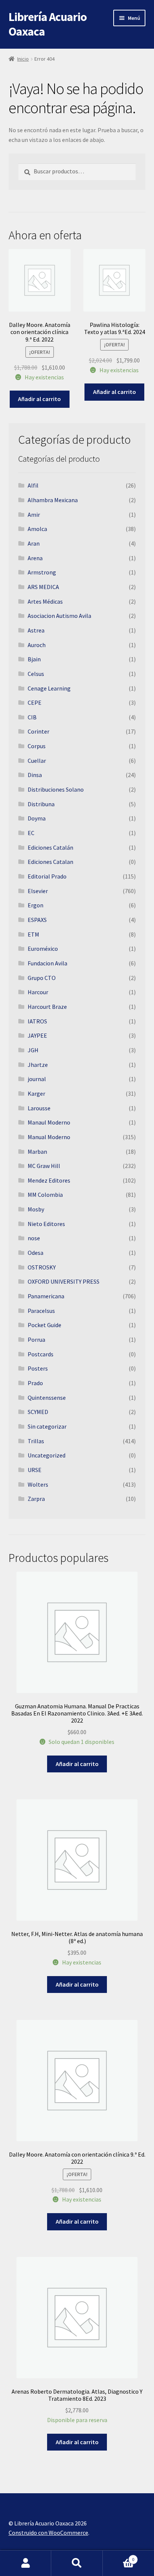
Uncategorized (47, 1455)
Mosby (36, 1209)
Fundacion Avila (47, 963)
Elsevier (38, 891)
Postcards (41, 1354)
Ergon (36, 905)
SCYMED (38, 1412)
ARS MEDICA (43, 587)
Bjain (34, 659)
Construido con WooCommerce (48, 2533)
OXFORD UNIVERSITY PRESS (64, 1281)
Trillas (36, 1441)
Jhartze (38, 1065)
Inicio (23, 59)
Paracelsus (41, 1311)
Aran (34, 543)
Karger (36, 1093)
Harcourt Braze (47, 1007)
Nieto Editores (46, 1224)
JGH (33, 1050)
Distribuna (41, 804)
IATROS (37, 1021)
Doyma (37, 818)
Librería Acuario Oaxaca (48, 24)
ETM (33, 934)
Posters (38, 1368)
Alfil (33, 485)
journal (37, 1079)
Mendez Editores (49, 1180)
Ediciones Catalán (50, 847)
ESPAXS (37, 920)
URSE (35, 1470)
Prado (35, 1383)
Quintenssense (47, 1398)
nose (34, 1238)
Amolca (37, 529)
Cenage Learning (49, 688)
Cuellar (37, 761)
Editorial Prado (47, 876)
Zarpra (36, 1499)
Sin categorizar (47, 1426)
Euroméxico (43, 949)
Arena (35, 558)
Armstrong (42, 572)
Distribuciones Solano (56, 789)
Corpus (37, 746)
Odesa (36, 1253)
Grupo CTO (42, 978)
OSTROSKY (42, 1267)
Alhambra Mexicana (53, 500)
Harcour (38, 992)
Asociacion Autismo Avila (59, 616)
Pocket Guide (44, 1325)
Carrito (119, 2557)
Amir (34, 515)
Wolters (38, 1484)
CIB (32, 717)
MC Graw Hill (44, 1166)
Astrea (36, 630)
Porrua (36, 1339)
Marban (37, 1152)
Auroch (37, 645)
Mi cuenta (26, 2563)
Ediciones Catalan (50, 862)
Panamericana (46, 1296)
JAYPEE (37, 1035)
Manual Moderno (49, 1137)
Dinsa (35, 775)
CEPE (35, 703)
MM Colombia (45, 1195)
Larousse (39, 1108)
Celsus (36, 674)
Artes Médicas (45, 601)
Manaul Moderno (49, 1122)
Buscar (77, 2563)
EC (31, 833)
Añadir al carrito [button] (39, 399)
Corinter (38, 731)
